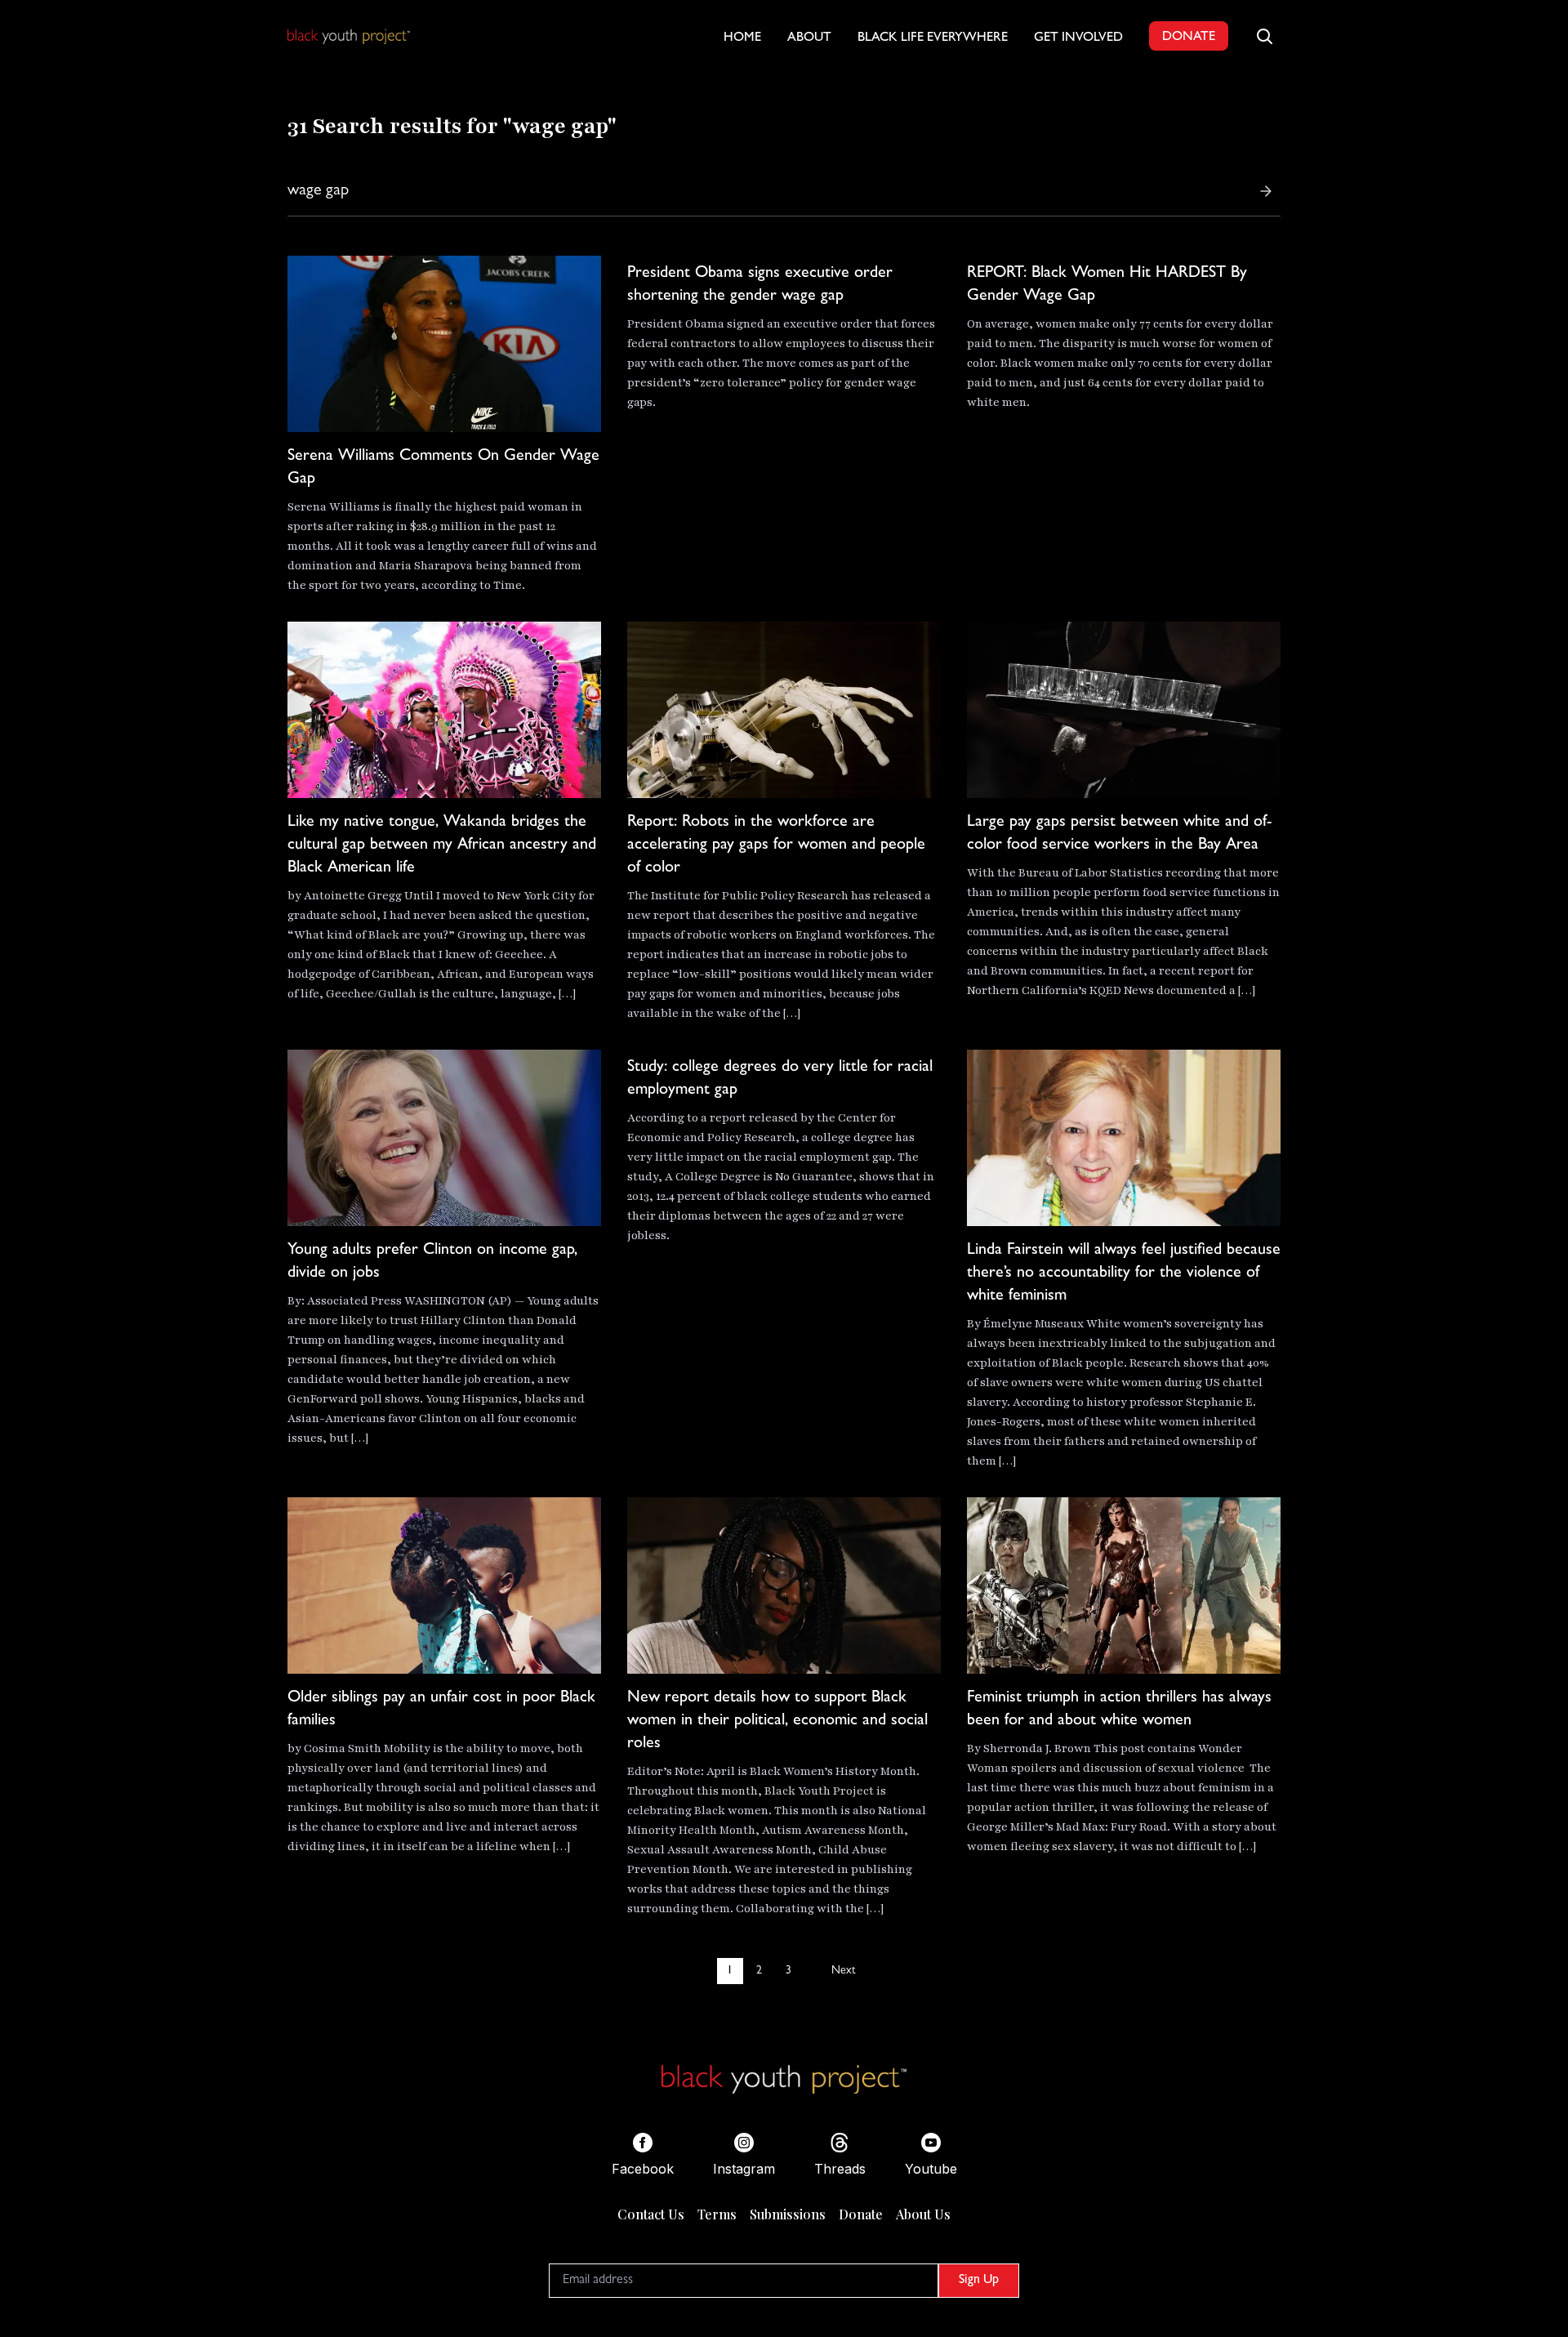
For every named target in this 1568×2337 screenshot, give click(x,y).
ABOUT (809, 38)
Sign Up (979, 2281)
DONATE (1189, 38)
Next (843, 1971)
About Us (923, 2214)
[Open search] (1264, 36)
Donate (861, 2214)
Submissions (788, 2214)
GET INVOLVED (1078, 38)
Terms (717, 2214)
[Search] (1266, 191)
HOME (742, 38)
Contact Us (651, 2214)
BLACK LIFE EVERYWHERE (933, 38)
